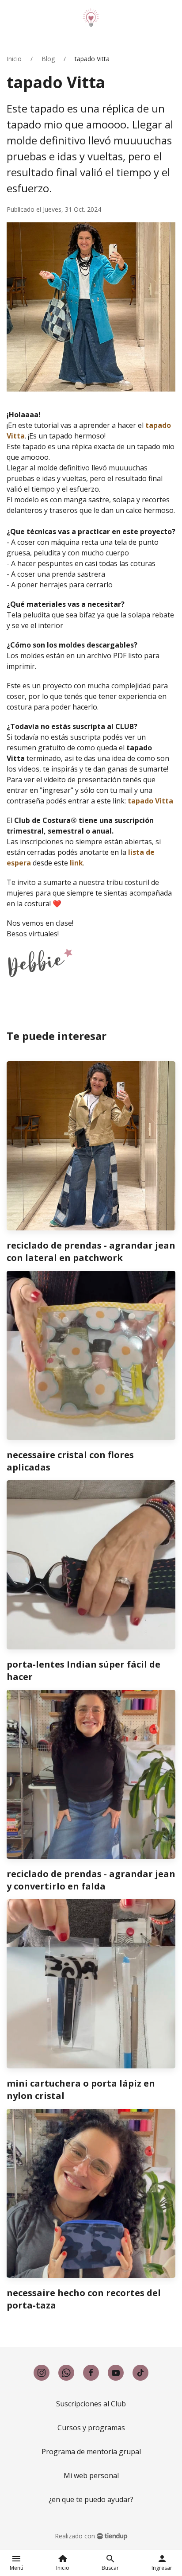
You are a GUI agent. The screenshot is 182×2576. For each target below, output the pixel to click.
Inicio (14, 59)
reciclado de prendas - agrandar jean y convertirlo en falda (91, 1880)
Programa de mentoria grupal (91, 2452)
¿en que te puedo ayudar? (91, 2499)
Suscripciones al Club (91, 2404)
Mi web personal (91, 2475)
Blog (48, 59)
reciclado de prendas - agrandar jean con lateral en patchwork (91, 1251)
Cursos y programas (91, 2428)
